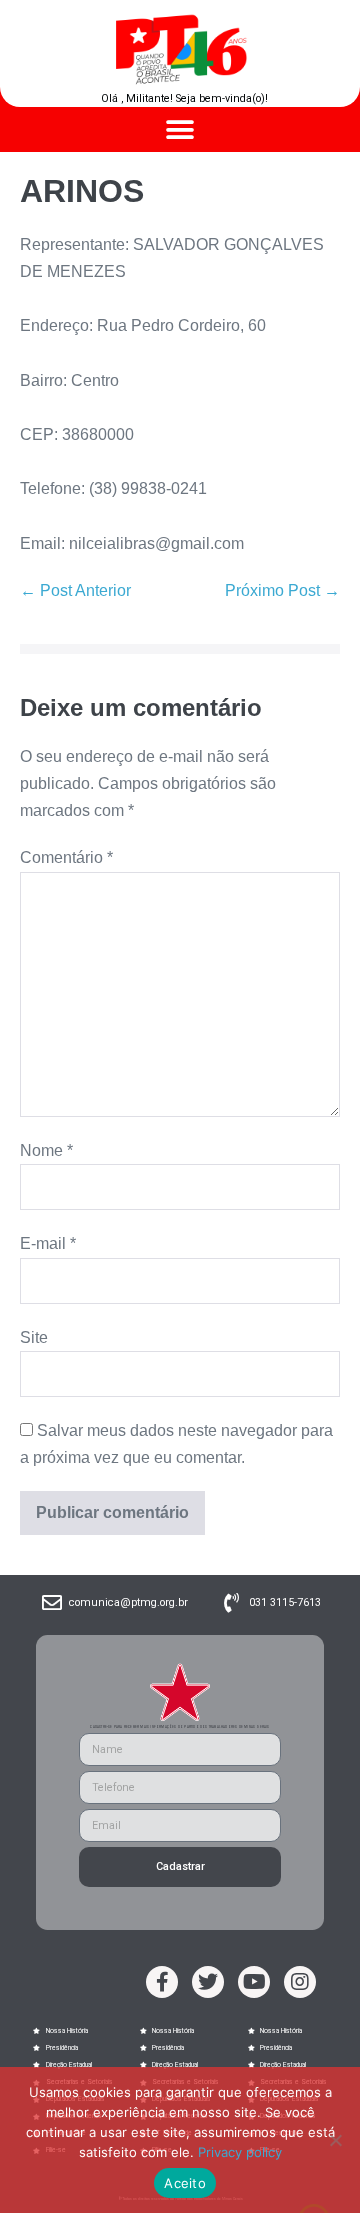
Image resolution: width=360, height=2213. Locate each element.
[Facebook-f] (162, 1982)
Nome (46, 1150)
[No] (335, 2140)
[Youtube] (254, 1982)
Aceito (185, 2183)
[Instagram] (300, 1982)
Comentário (66, 857)
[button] (180, 129)
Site (34, 1337)
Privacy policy (240, 2152)
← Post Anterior (75, 590)
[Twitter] (208, 1982)
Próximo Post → (282, 590)
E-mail (48, 1243)
